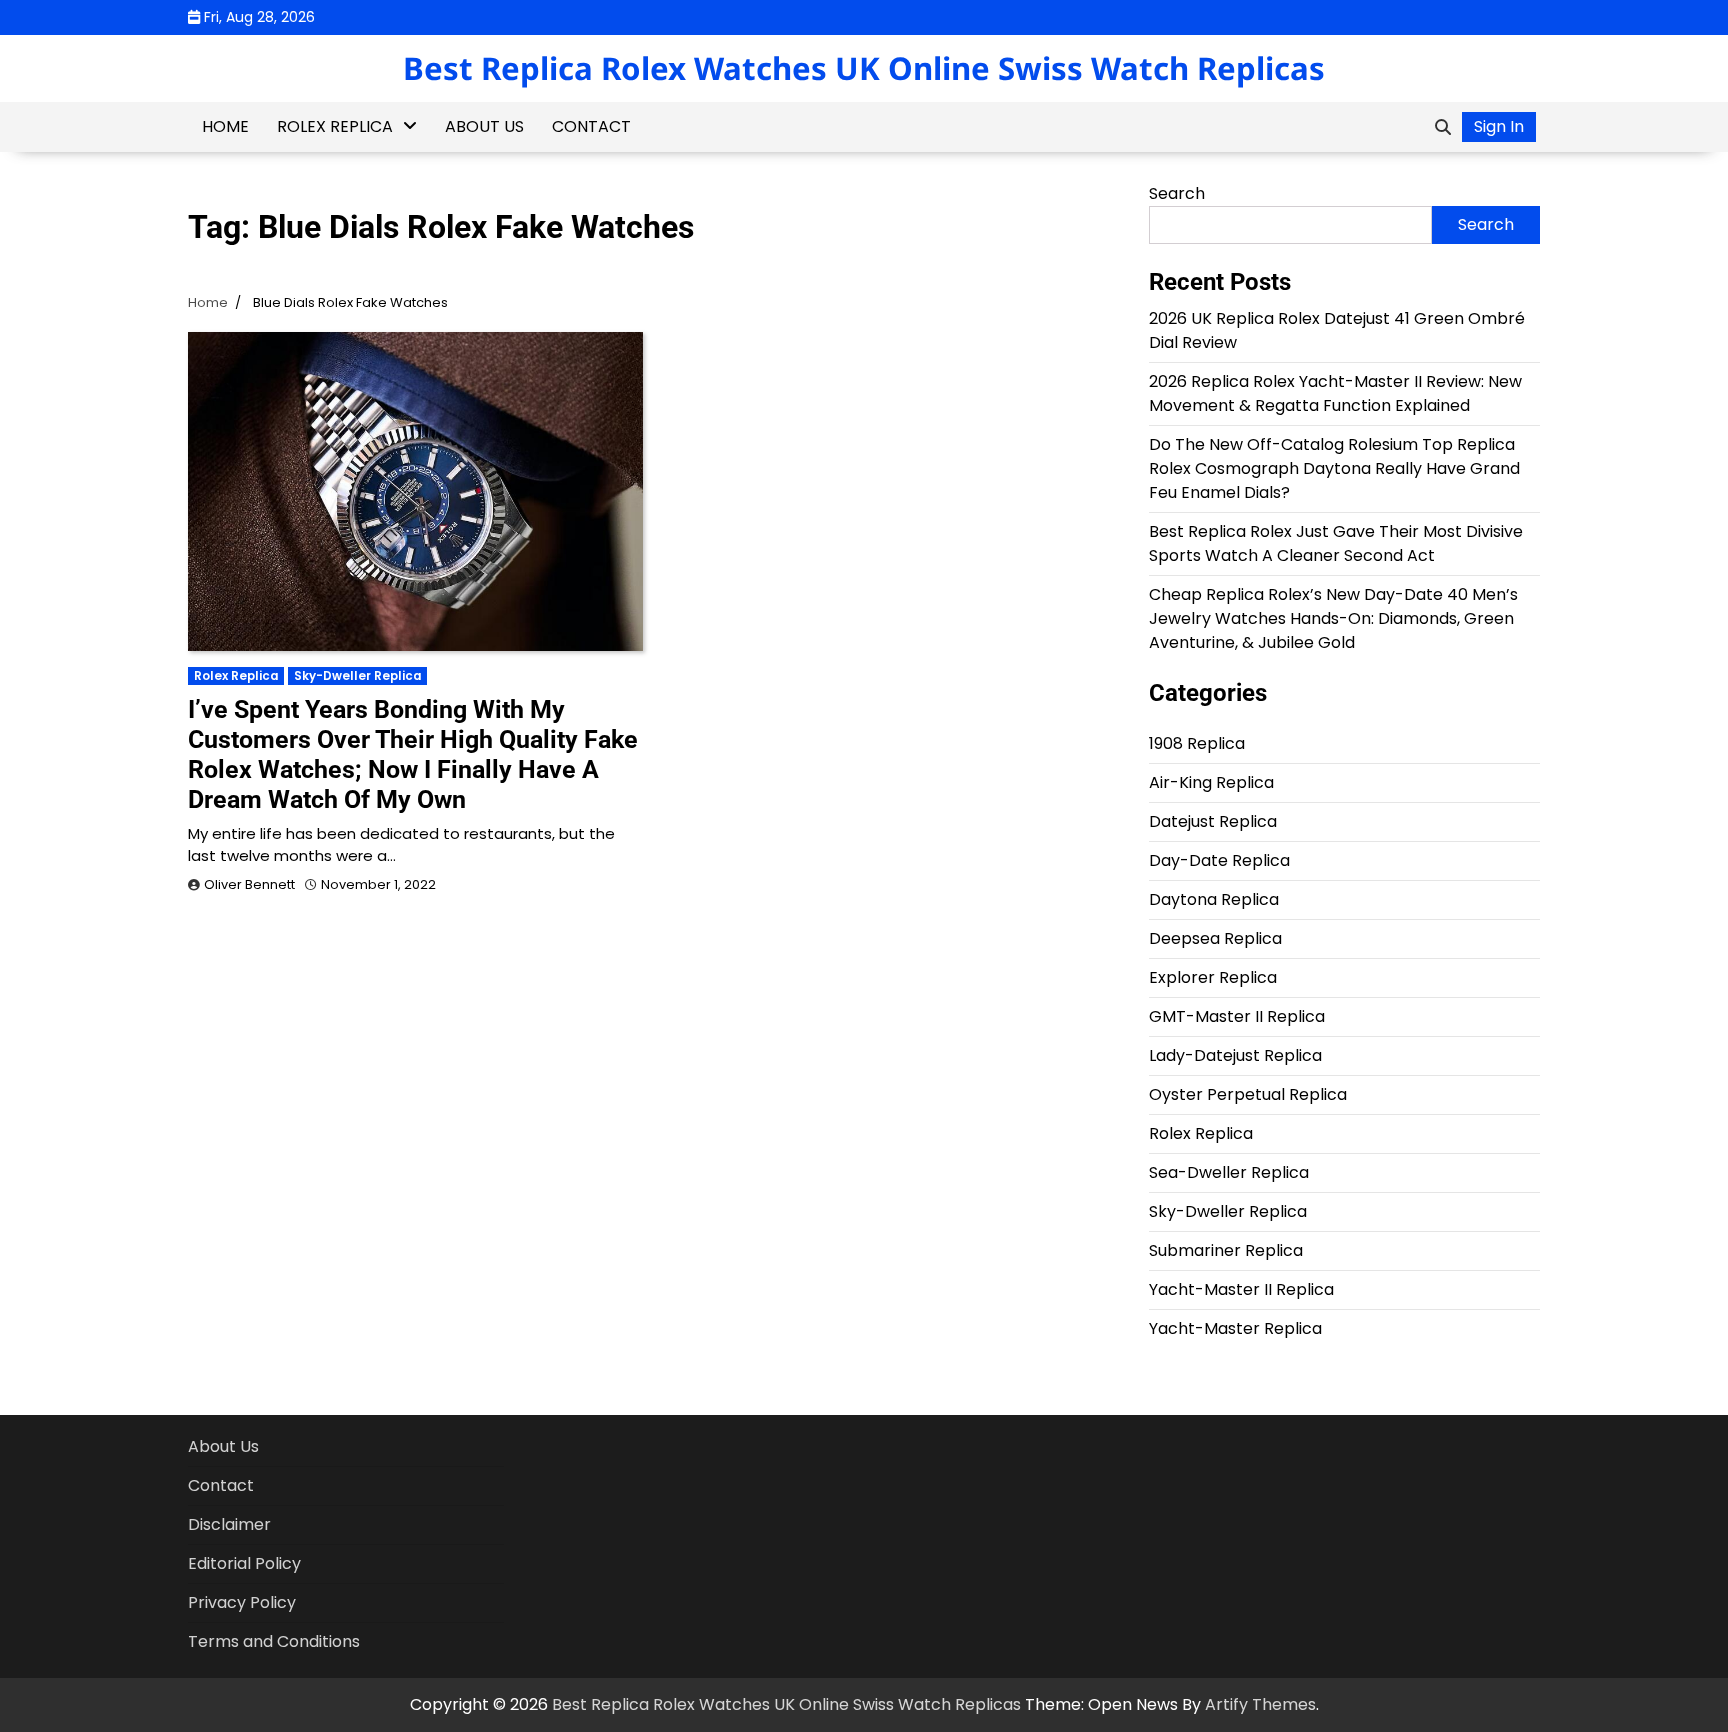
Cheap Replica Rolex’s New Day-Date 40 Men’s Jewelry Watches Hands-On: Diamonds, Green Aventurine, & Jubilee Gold (1333, 618)
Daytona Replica (1214, 899)
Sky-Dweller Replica (357, 676)
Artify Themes (1260, 1704)
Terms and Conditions (274, 1641)
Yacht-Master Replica (1235, 1328)
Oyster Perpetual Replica (1248, 1094)
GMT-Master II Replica (1237, 1016)
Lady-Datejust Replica (1235, 1055)
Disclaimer (229, 1524)
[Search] (1443, 127)
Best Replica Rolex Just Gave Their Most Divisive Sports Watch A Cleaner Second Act (1336, 543)
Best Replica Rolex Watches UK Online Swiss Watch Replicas (864, 68)
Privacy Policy (242, 1602)
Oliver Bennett (249, 884)
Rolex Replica (335, 126)
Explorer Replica (1213, 977)
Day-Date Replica (1219, 860)
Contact (591, 126)
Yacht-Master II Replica (1241, 1289)
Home (225, 126)
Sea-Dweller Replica (1229, 1172)
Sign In (1499, 126)
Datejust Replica (1213, 821)
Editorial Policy (244, 1563)
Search (1177, 193)
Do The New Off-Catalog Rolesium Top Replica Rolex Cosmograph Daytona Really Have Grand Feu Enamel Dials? (1334, 468)
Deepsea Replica (1215, 938)
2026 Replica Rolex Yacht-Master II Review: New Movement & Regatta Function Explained (1335, 393)
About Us (484, 126)
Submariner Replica (1226, 1250)
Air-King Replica (1211, 782)
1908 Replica (1197, 743)
